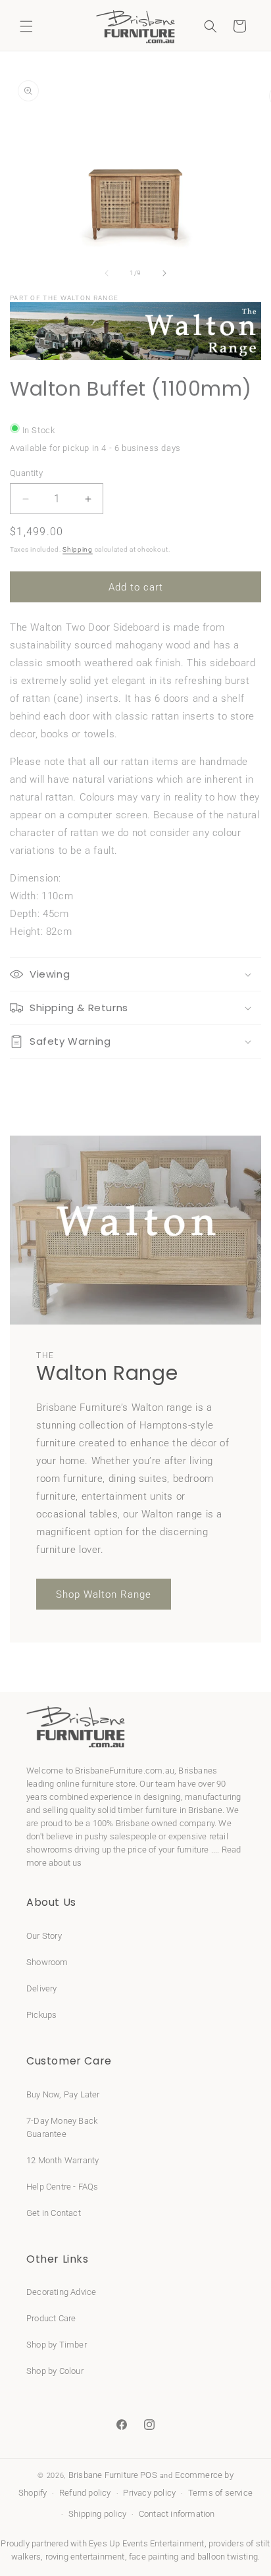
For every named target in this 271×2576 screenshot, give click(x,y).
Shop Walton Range (104, 1594)
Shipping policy (97, 2514)
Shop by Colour (55, 2371)
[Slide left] (107, 273)
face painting (154, 2557)
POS (149, 2475)
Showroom (47, 1962)
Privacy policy (149, 2493)
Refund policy (85, 2493)
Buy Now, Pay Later (63, 2094)
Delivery (42, 1988)
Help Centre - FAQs (62, 2187)
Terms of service (220, 2493)
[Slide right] (164, 273)
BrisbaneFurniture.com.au (125, 1771)
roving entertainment (85, 2557)
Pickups (41, 2015)
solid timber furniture (137, 1810)
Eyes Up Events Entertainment (147, 2543)
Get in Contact (54, 2213)
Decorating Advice (61, 2292)
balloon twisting (228, 2557)
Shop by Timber (57, 2345)
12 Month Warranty (62, 2160)
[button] (26, 26)
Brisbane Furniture (104, 2475)
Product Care (51, 2318)
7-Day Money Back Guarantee (62, 2127)
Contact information (177, 2514)
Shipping (78, 549)
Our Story (44, 1936)
